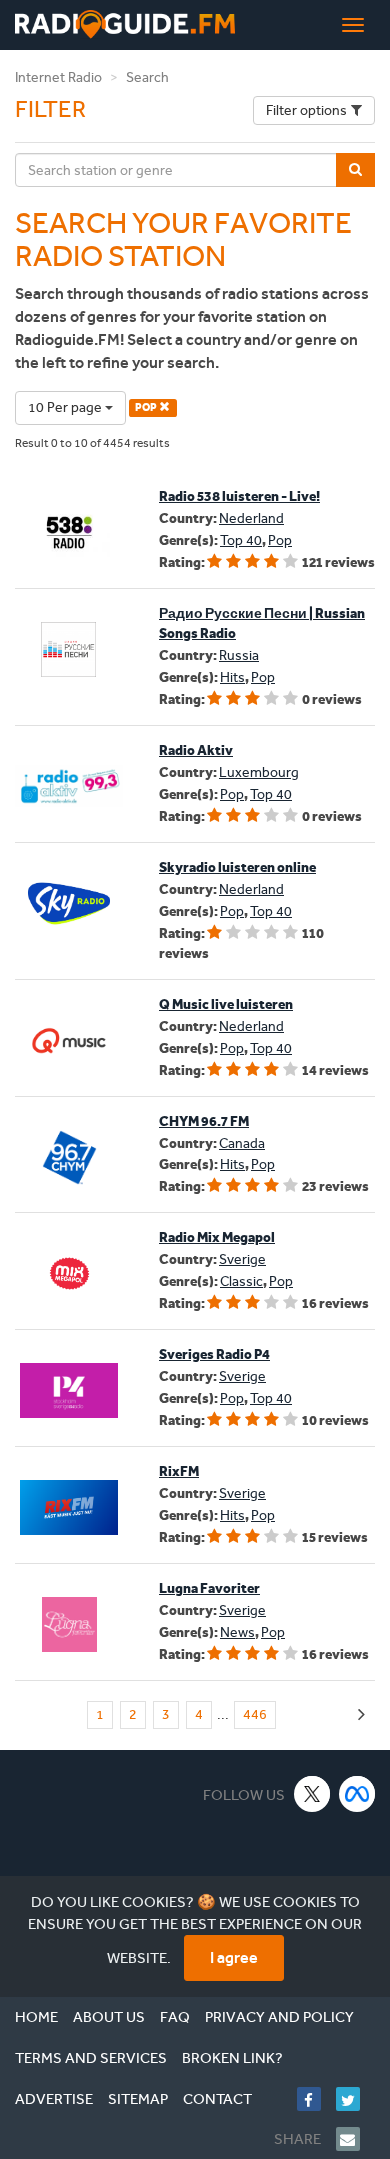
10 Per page (66, 407)
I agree (234, 1957)
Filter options (306, 110)
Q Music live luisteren (226, 1004)
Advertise (54, 2099)
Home (36, 2017)
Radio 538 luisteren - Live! (239, 496)
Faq (175, 2017)
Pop (280, 540)
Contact (217, 2099)
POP (147, 407)
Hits (232, 677)
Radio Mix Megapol (217, 1237)
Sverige (242, 1259)
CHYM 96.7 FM (204, 1121)
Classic (241, 1281)
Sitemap (138, 2099)
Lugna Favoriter (209, 1588)
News (237, 1632)
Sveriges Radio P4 (214, 1354)
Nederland (251, 518)
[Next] (361, 1715)
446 (255, 1714)
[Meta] (357, 1793)
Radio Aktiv (196, 750)
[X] (312, 1793)
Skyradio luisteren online (237, 867)
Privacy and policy (279, 2017)
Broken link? (232, 2058)
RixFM (179, 1471)
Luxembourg (259, 772)
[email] (355, 2139)
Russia (239, 655)
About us (109, 2017)
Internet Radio (58, 77)
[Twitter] (355, 2099)
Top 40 (241, 540)
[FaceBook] (316, 2099)
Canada (242, 1143)
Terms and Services (91, 2058)
